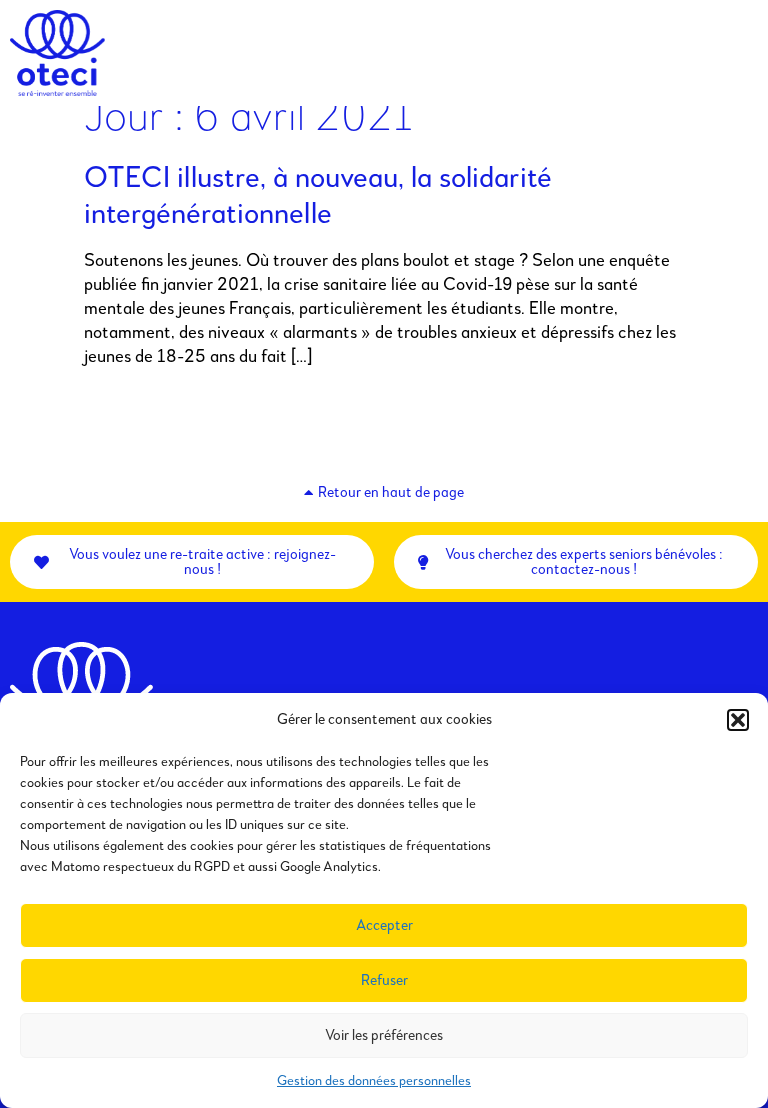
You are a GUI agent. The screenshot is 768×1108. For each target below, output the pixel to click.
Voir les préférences (384, 1035)
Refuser (384, 980)
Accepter (384, 925)
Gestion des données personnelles (374, 1081)
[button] (738, 720)
